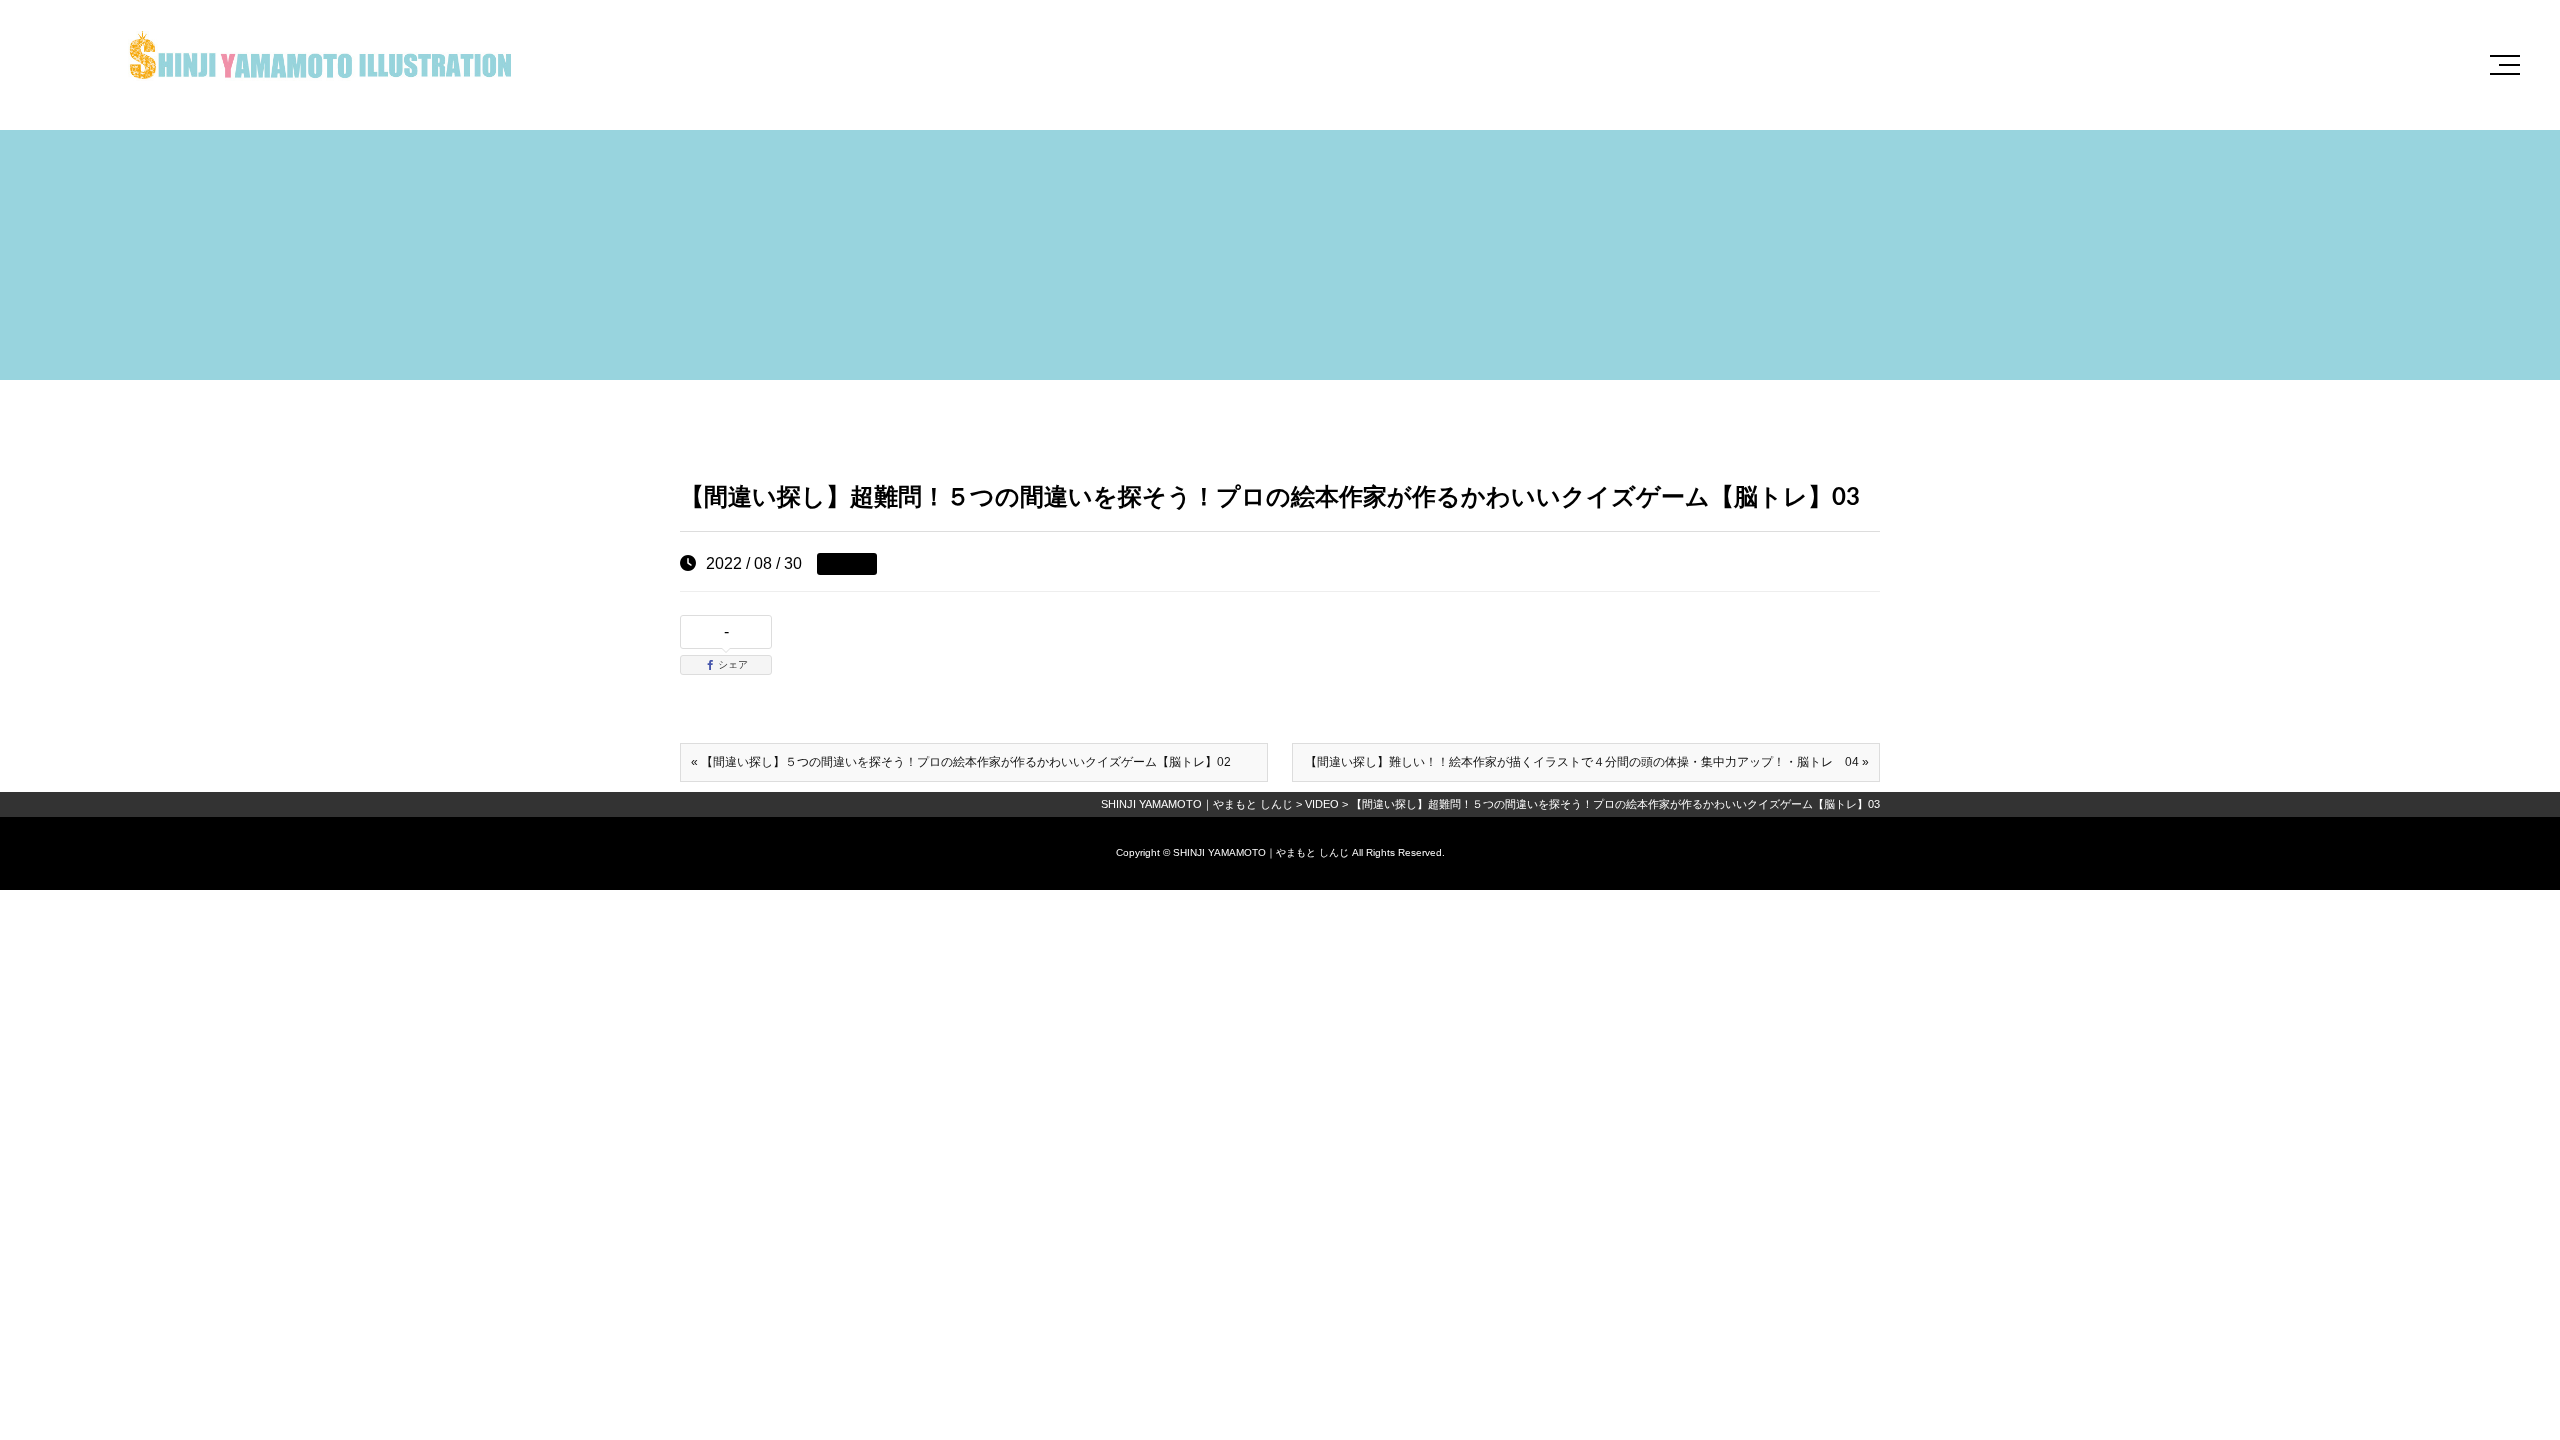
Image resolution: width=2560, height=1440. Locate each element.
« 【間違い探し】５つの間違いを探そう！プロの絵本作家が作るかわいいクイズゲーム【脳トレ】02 (961, 762)
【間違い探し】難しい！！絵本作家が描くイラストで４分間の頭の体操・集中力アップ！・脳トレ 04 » (1587, 762)
